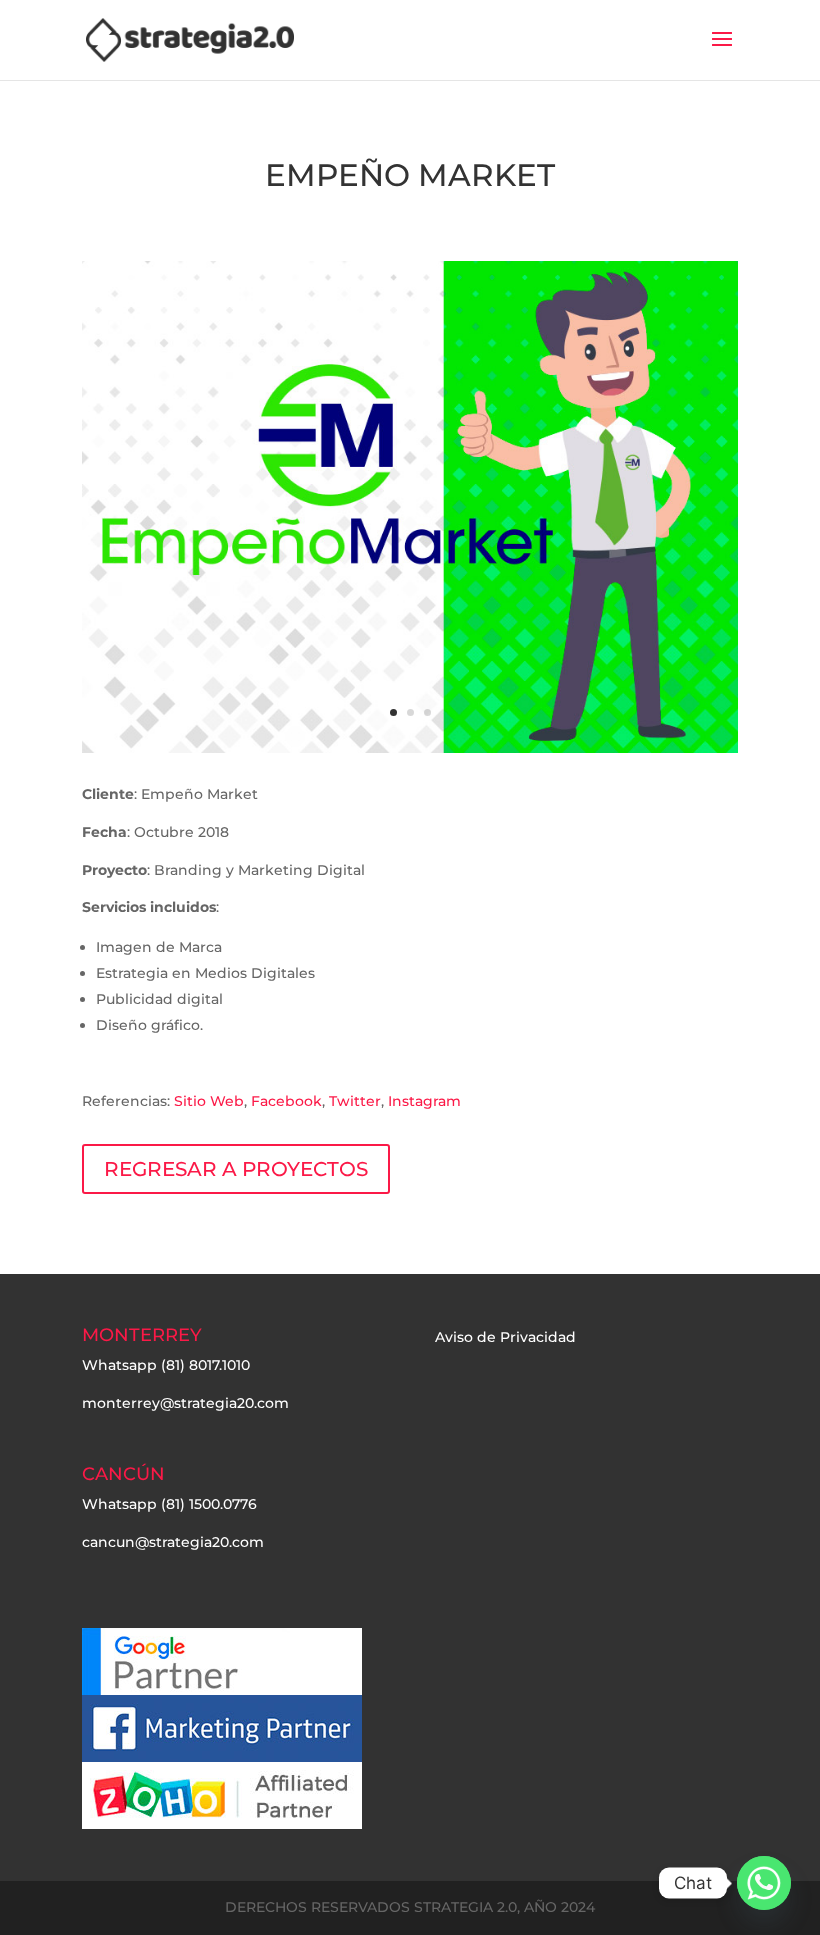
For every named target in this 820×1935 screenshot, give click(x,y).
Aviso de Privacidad (505, 1337)
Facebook (286, 1101)
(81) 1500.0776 (209, 1504)
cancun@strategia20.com (173, 1542)
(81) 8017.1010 (205, 1365)
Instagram (424, 1101)
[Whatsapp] (764, 1883)
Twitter (355, 1101)
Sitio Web (209, 1101)
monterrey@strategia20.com (185, 1403)
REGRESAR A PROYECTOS (236, 1169)
